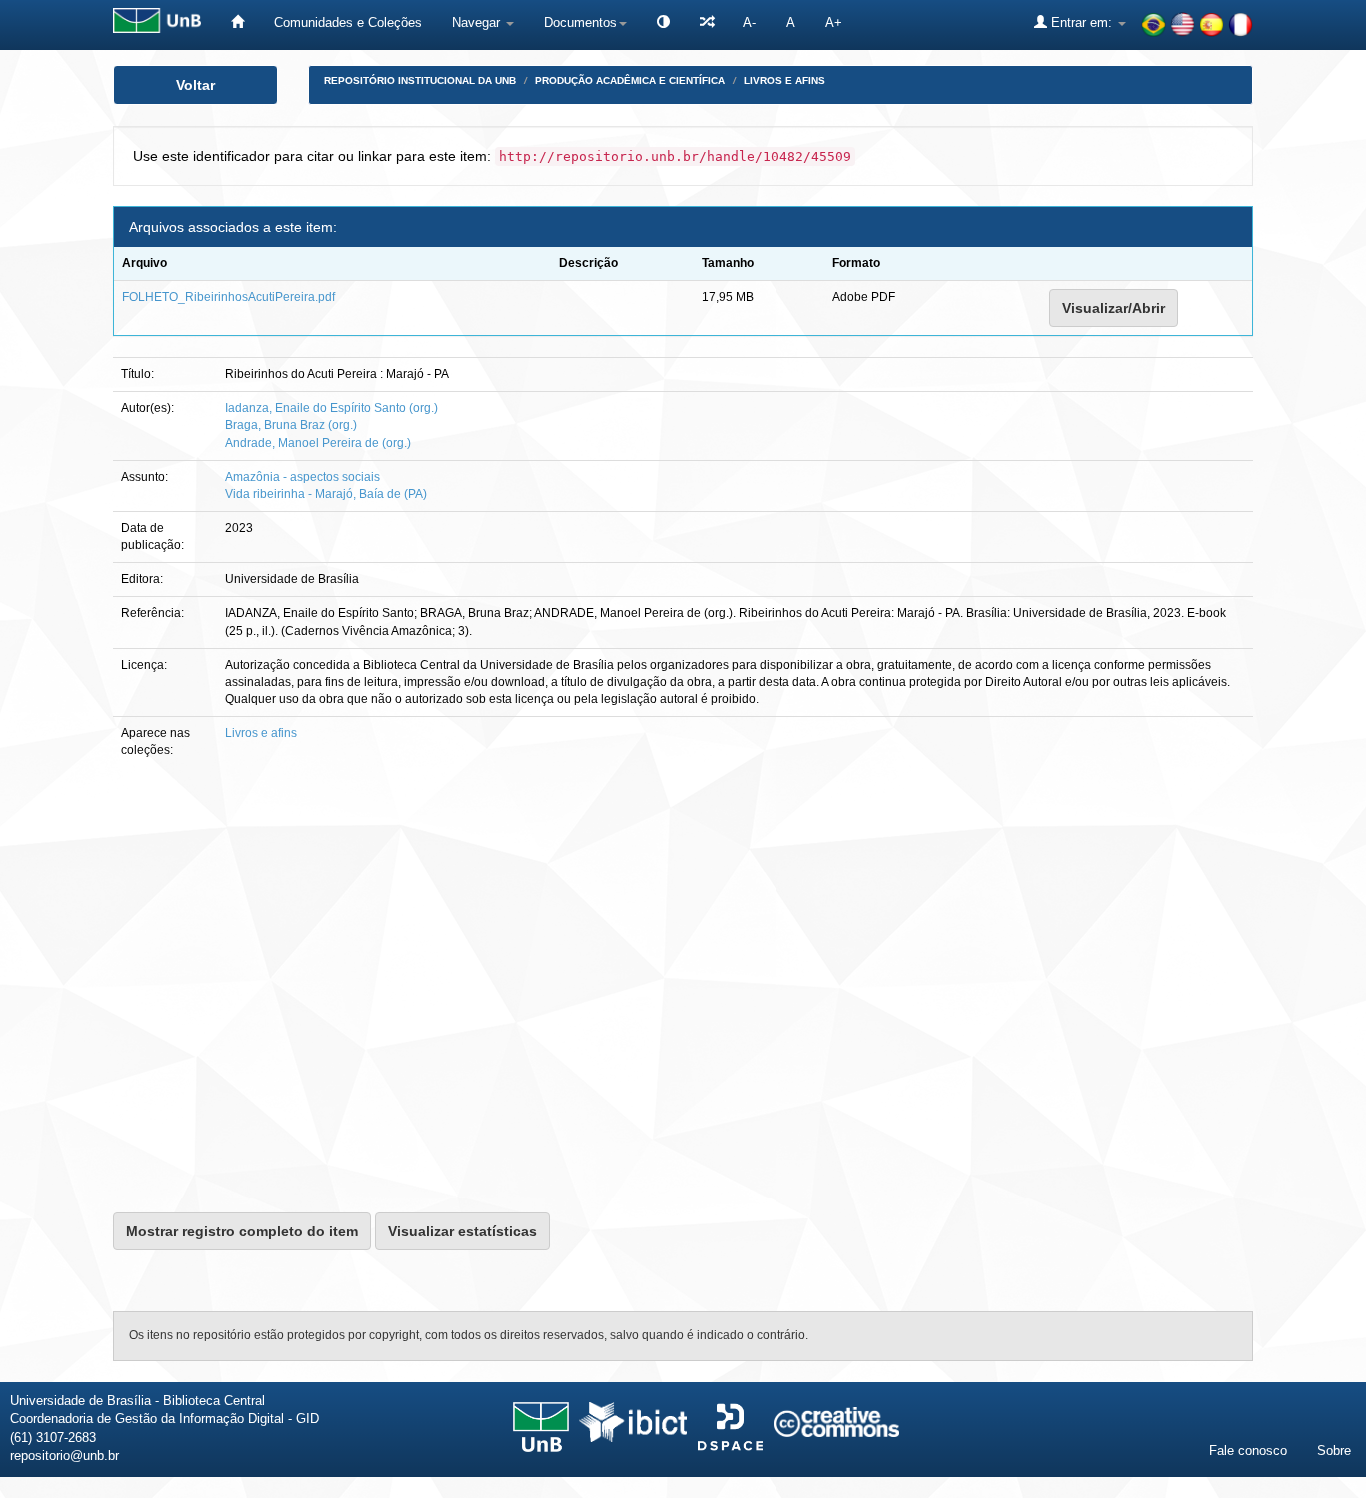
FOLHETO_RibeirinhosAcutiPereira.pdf (228, 297)
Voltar (195, 85)
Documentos (580, 22)
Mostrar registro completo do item (242, 1231)
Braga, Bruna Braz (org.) (291, 425)
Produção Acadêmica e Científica (630, 80)
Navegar (478, 22)
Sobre (1334, 1450)
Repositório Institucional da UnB (420, 80)
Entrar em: (1081, 22)
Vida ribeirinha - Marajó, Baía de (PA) (326, 494)
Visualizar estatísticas (462, 1231)
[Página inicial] (237, 22)
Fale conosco (1248, 1450)
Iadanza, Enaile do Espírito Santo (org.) (331, 408)
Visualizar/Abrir (1113, 308)
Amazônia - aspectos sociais (302, 477)
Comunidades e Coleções (348, 22)
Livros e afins (784, 80)
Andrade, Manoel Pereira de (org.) (318, 443)
